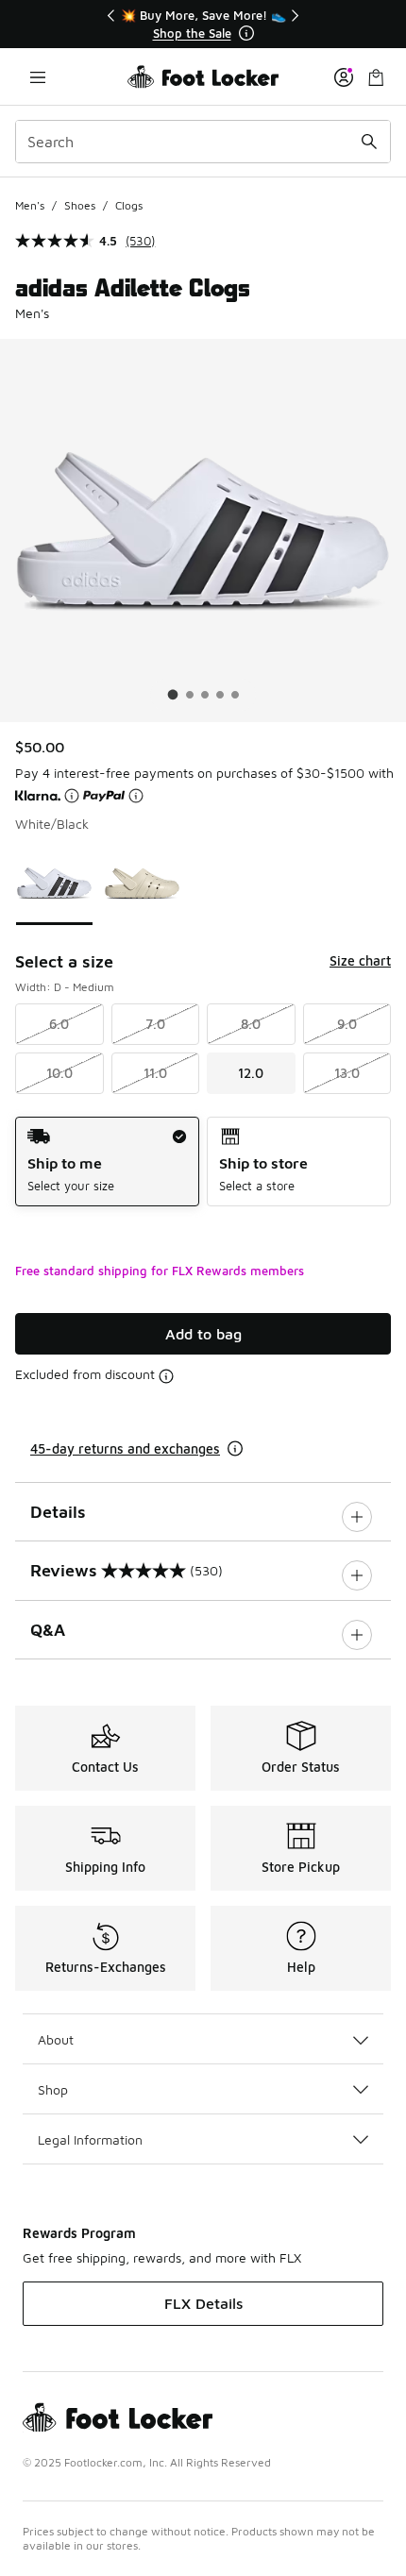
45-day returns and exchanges (125, 1448)
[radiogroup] (203, 1162)
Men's (30, 205)
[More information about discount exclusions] (166, 1376)
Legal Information (90, 2139)
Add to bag (203, 1334)
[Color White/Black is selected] (54, 883)
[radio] (107, 1162)
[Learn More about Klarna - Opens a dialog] (72, 796)
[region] (203, 24)
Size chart (360, 960)
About (56, 2039)
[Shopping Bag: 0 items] (376, 77)
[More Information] (246, 33)
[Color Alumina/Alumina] (142, 883)
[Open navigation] (38, 77)
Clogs (129, 205)
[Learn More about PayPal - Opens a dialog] (136, 796)
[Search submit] (369, 142)
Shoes (80, 205)
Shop (53, 2089)
